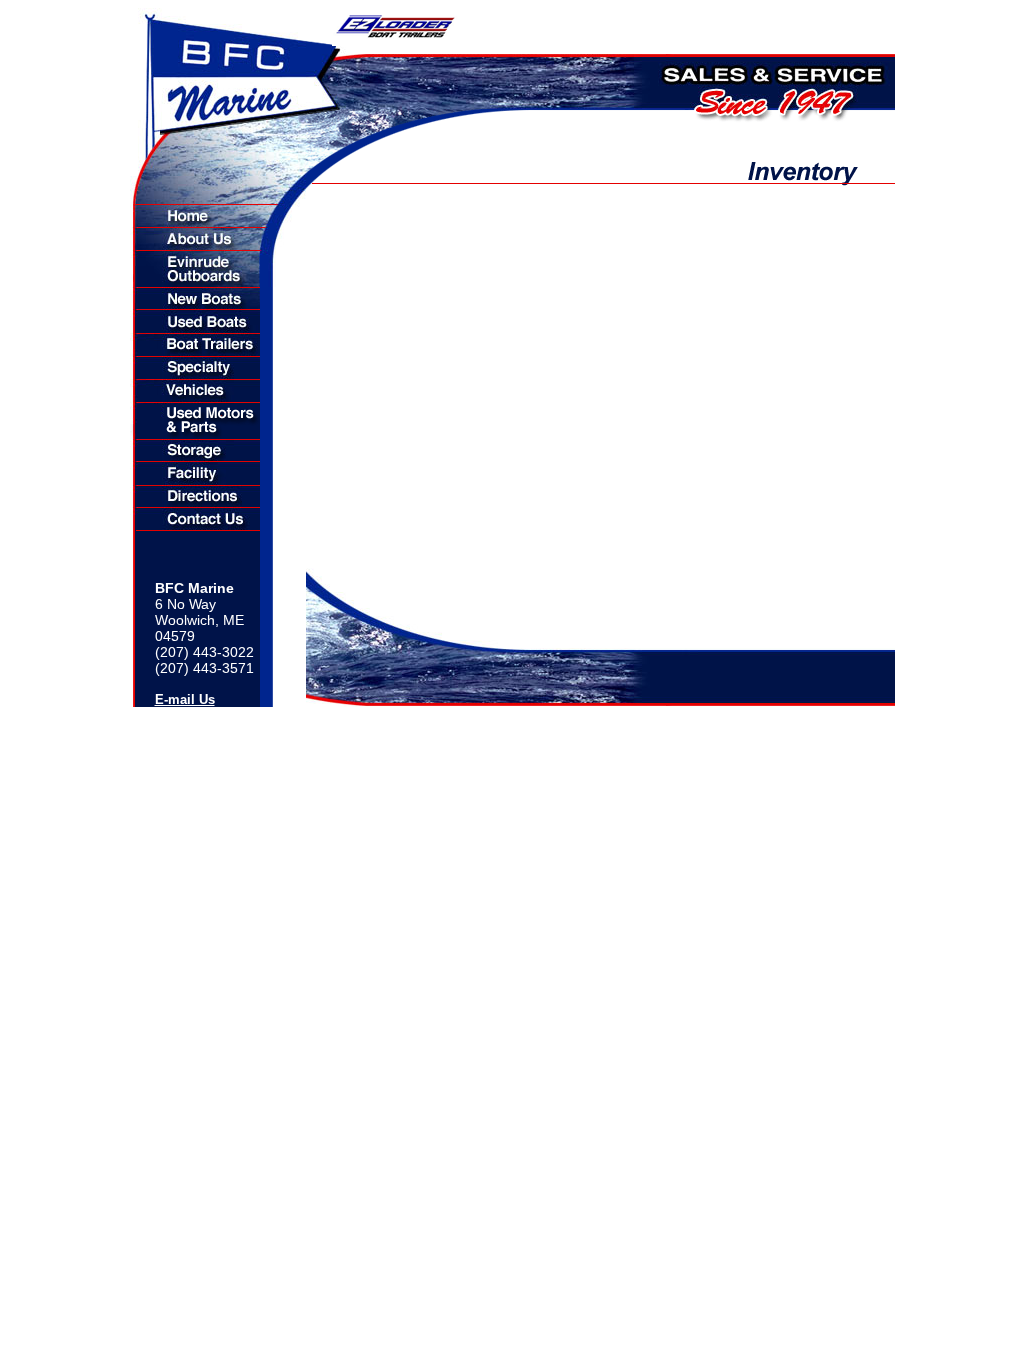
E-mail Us (185, 699)
